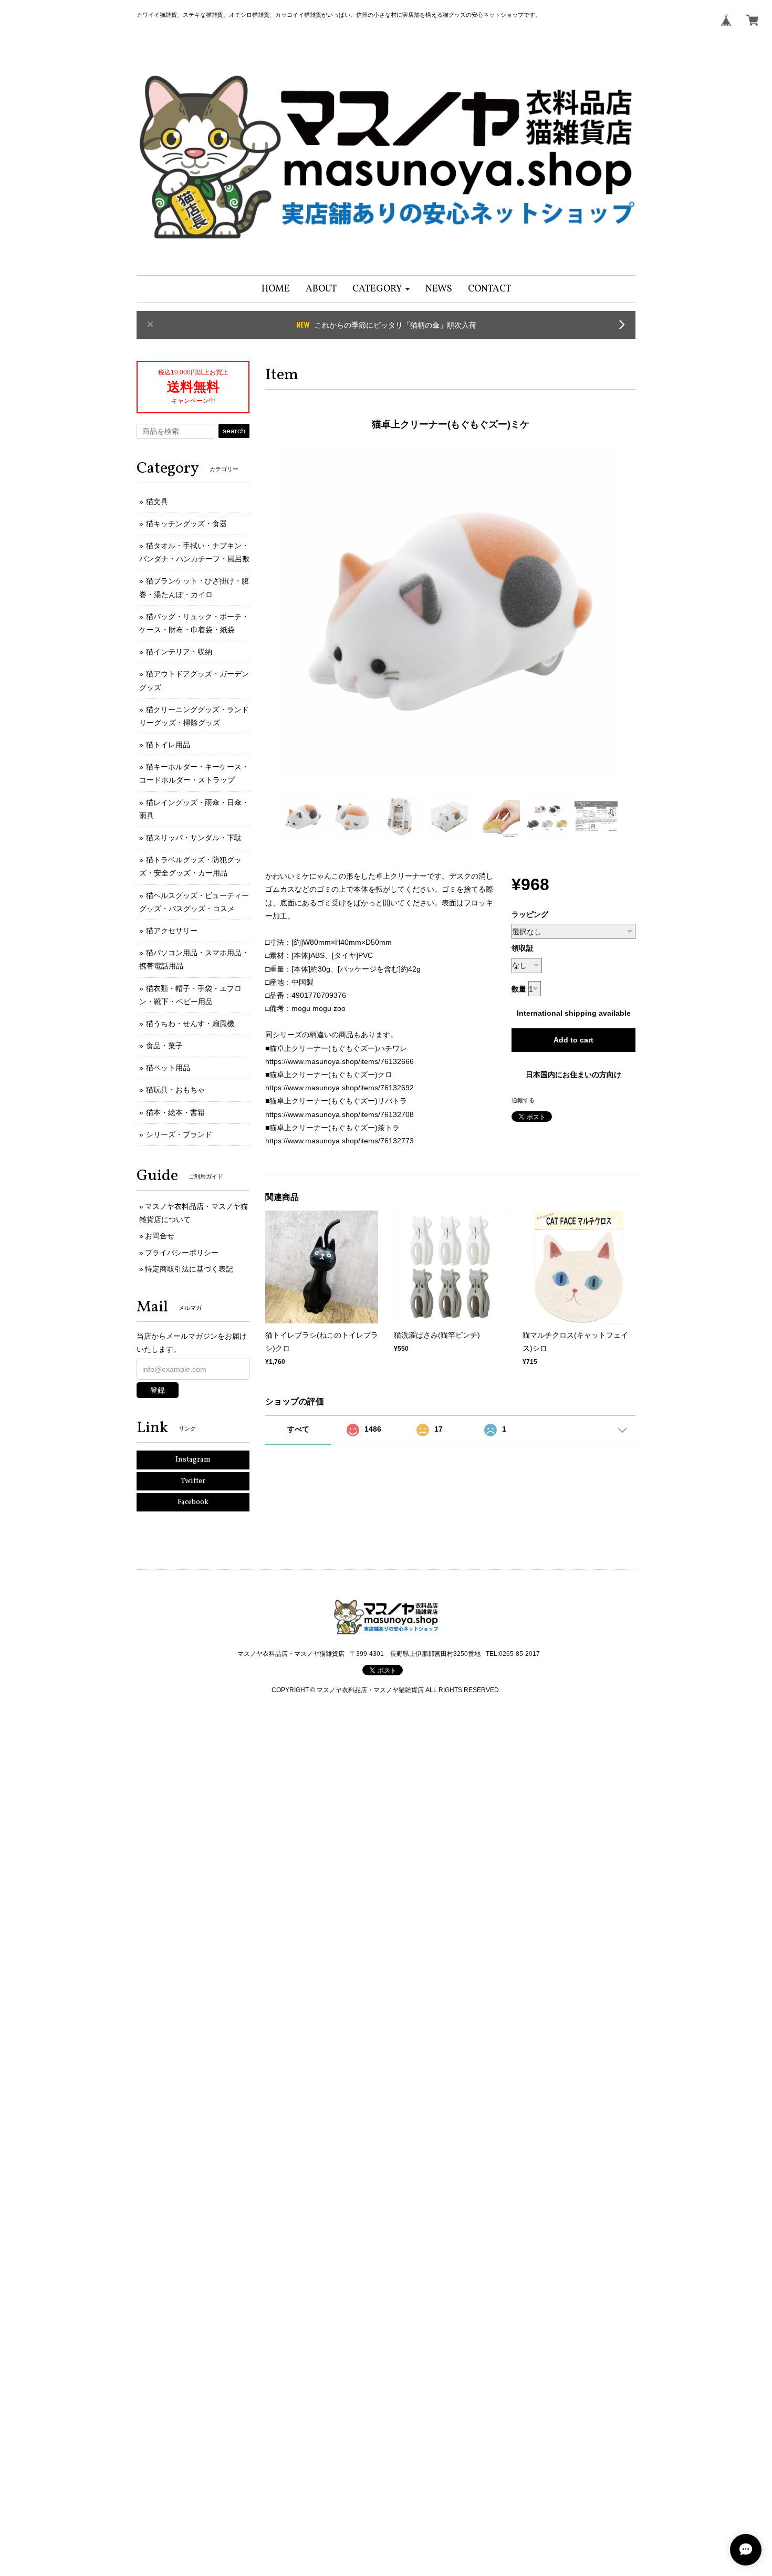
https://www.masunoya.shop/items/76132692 (340, 1088)
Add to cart (573, 1040)
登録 (158, 1390)
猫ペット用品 (168, 1068)
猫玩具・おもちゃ (175, 1090)
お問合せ (160, 1236)
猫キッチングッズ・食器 (186, 524)
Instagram (193, 1460)
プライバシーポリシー (182, 1253)
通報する (523, 1100)
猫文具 (157, 502)
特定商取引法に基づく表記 (189, 1269)
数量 (519, 989)
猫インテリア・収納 (179, 652)
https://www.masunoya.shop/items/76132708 (340, 1114)
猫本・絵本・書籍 (175, 1112)
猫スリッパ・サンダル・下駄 (194, 838)
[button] (381, 289)
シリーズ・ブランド (179, 1134)
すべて (298, 1429)
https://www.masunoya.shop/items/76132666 (340, 1061)
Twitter (193, 1481)
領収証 (523, 948)
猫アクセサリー (172, 931)
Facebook (193, 1502)
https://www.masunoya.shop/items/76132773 (340, 1141)
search (234, 431)
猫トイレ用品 (168, 745)
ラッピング (530, 914)
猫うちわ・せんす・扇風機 (190, 1024)
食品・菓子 (164, 1046)
